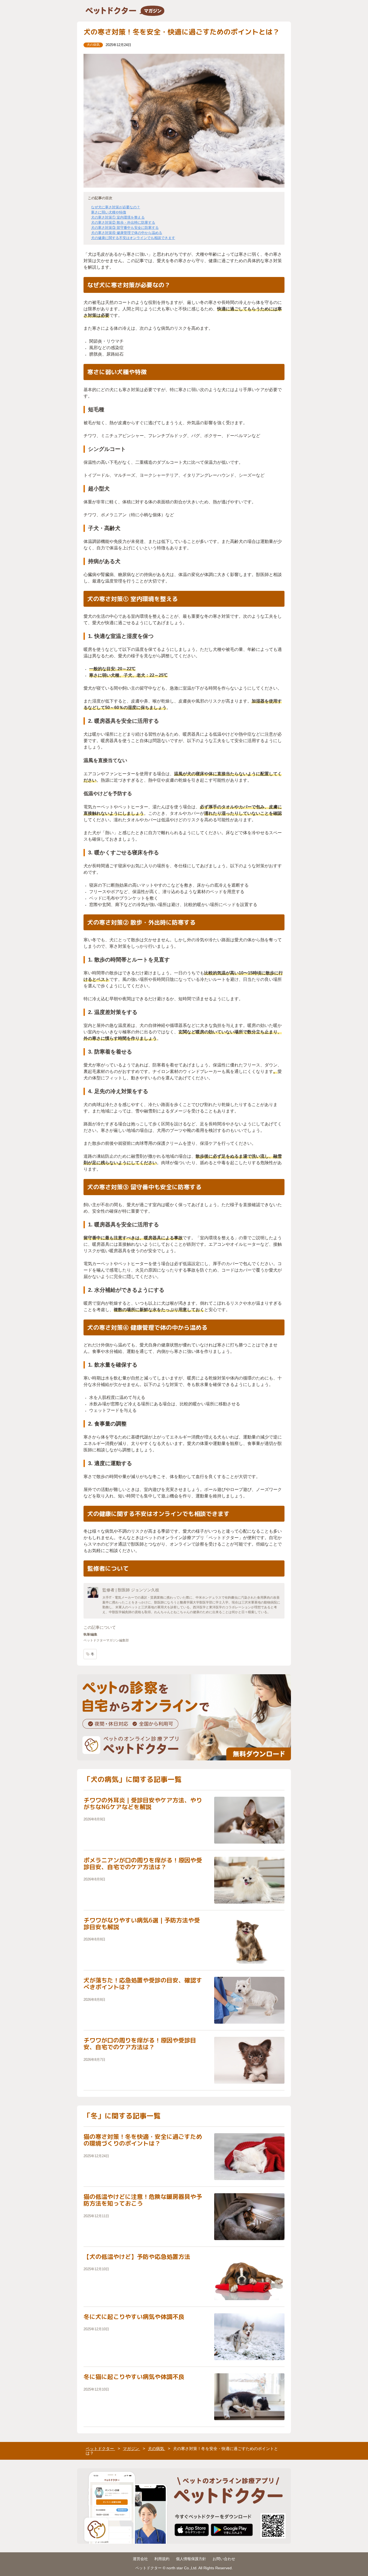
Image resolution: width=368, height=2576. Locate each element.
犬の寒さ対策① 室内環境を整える (118, 217)
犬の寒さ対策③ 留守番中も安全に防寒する (125, 228)
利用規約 (162, 2559)
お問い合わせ (224, 2559)
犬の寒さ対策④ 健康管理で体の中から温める (127, 233)
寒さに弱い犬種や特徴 (109, 212)
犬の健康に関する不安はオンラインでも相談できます (133, 238)
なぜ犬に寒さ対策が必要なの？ (116, 207)
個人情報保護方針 (191, 2559)
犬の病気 (93, 45)
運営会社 (140, 2559)
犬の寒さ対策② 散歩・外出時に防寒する (123, 222)
